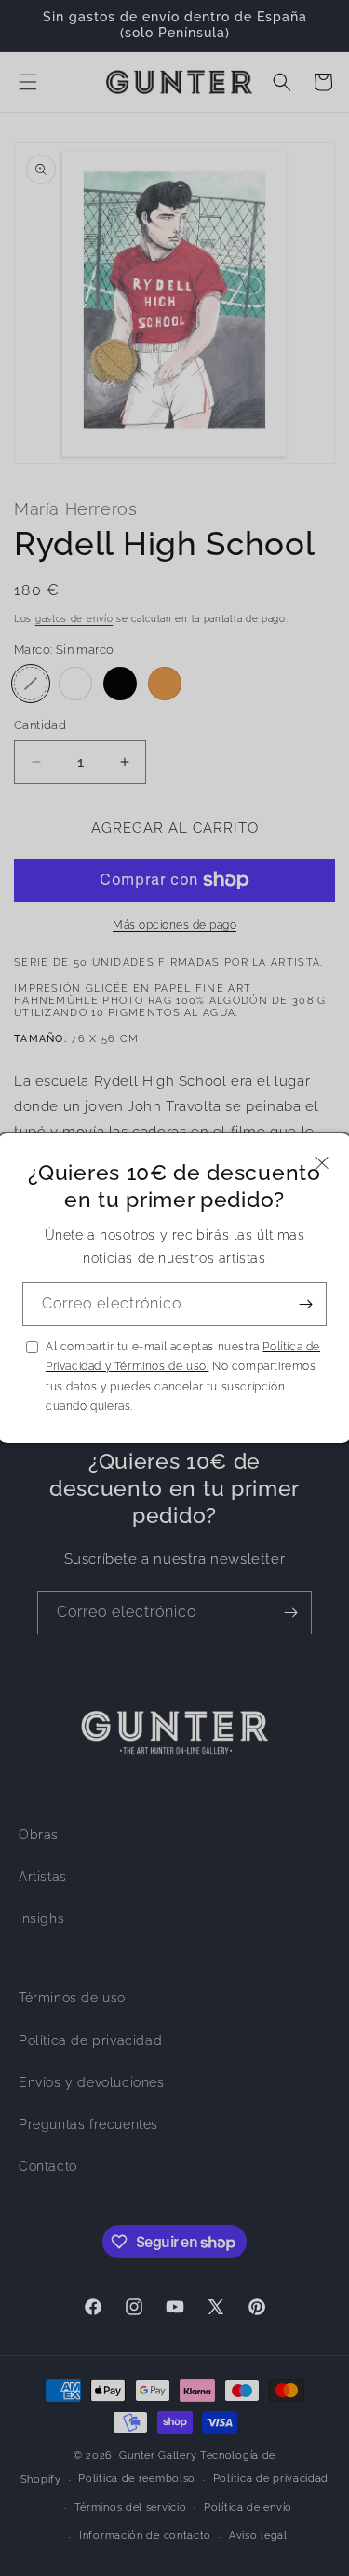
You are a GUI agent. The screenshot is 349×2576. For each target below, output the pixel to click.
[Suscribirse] (305, 1304)
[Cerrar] (322, 1163)
